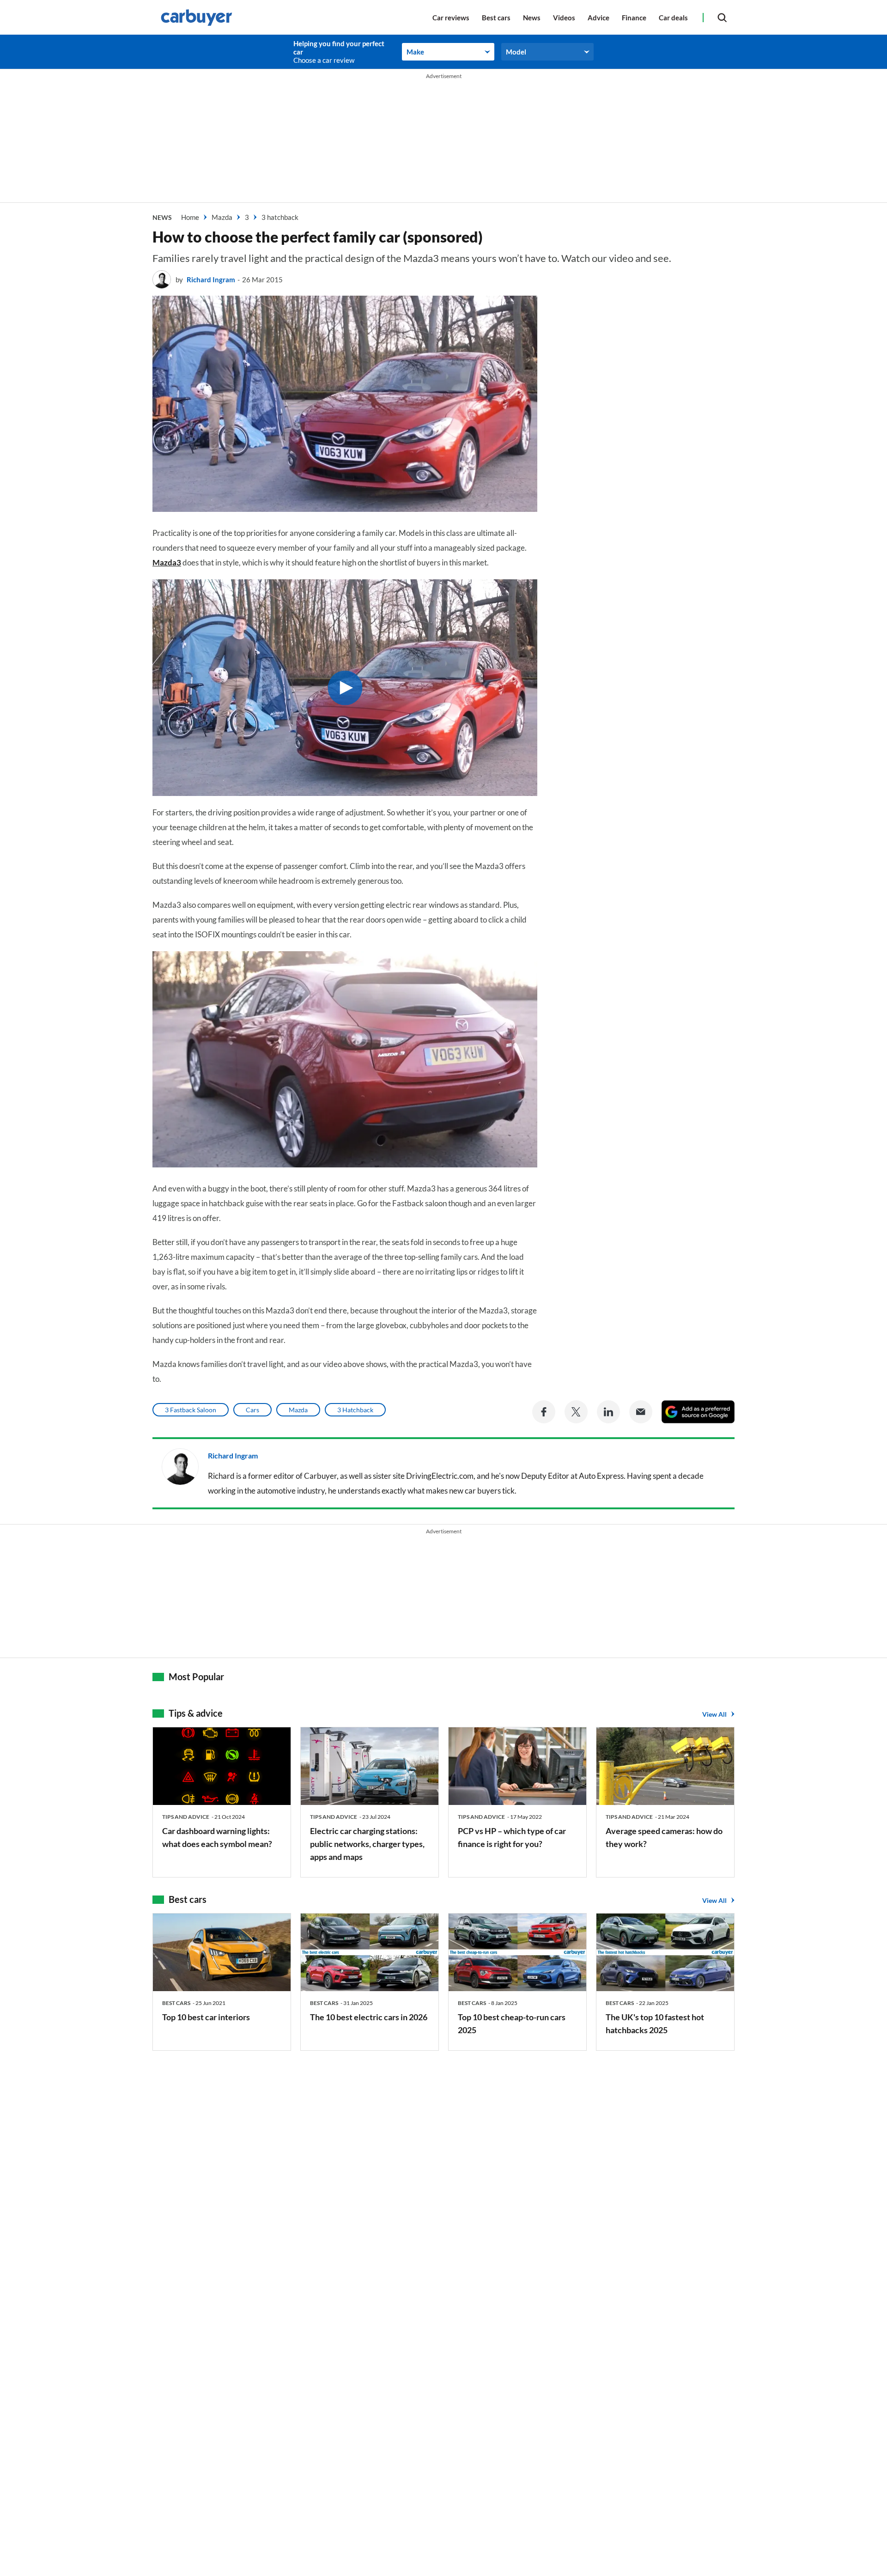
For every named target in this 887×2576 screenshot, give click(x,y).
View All (714, 1714)
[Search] (722, 17)
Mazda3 (167, 562)
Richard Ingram (211, 279)
